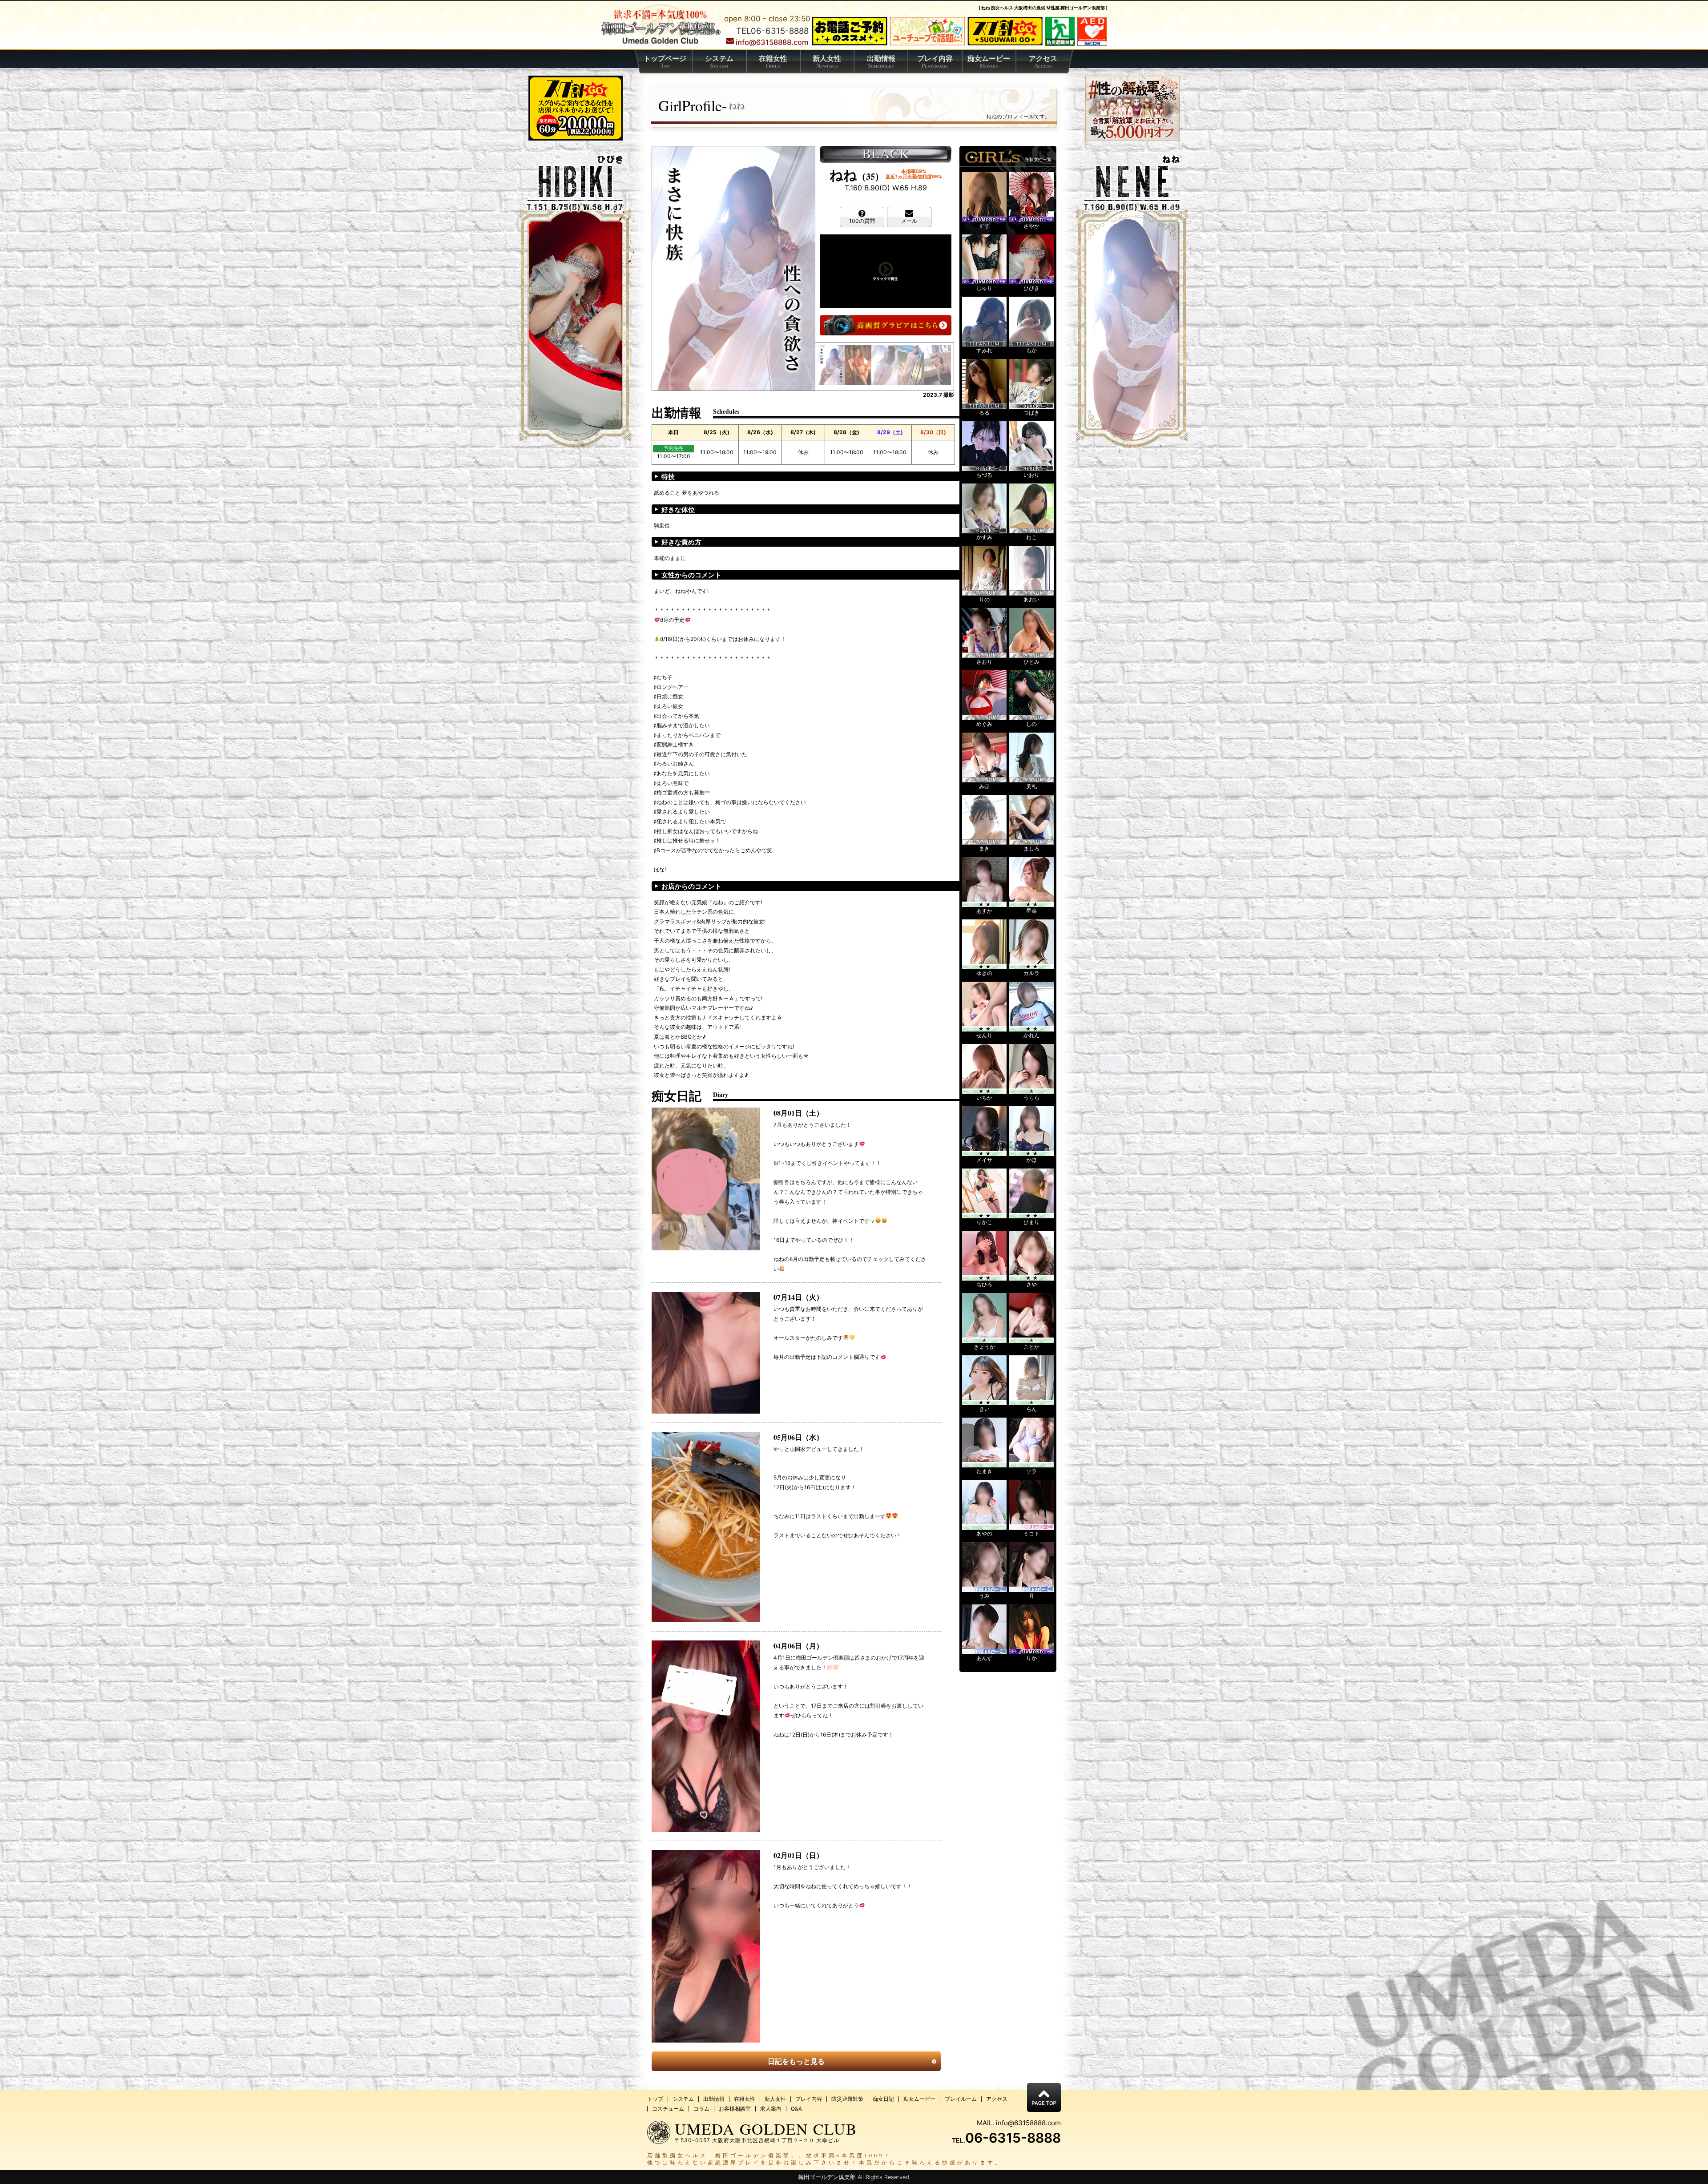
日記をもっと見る (796, 2061)
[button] (831, 365)
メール (909, 221)
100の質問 (862, 221)
